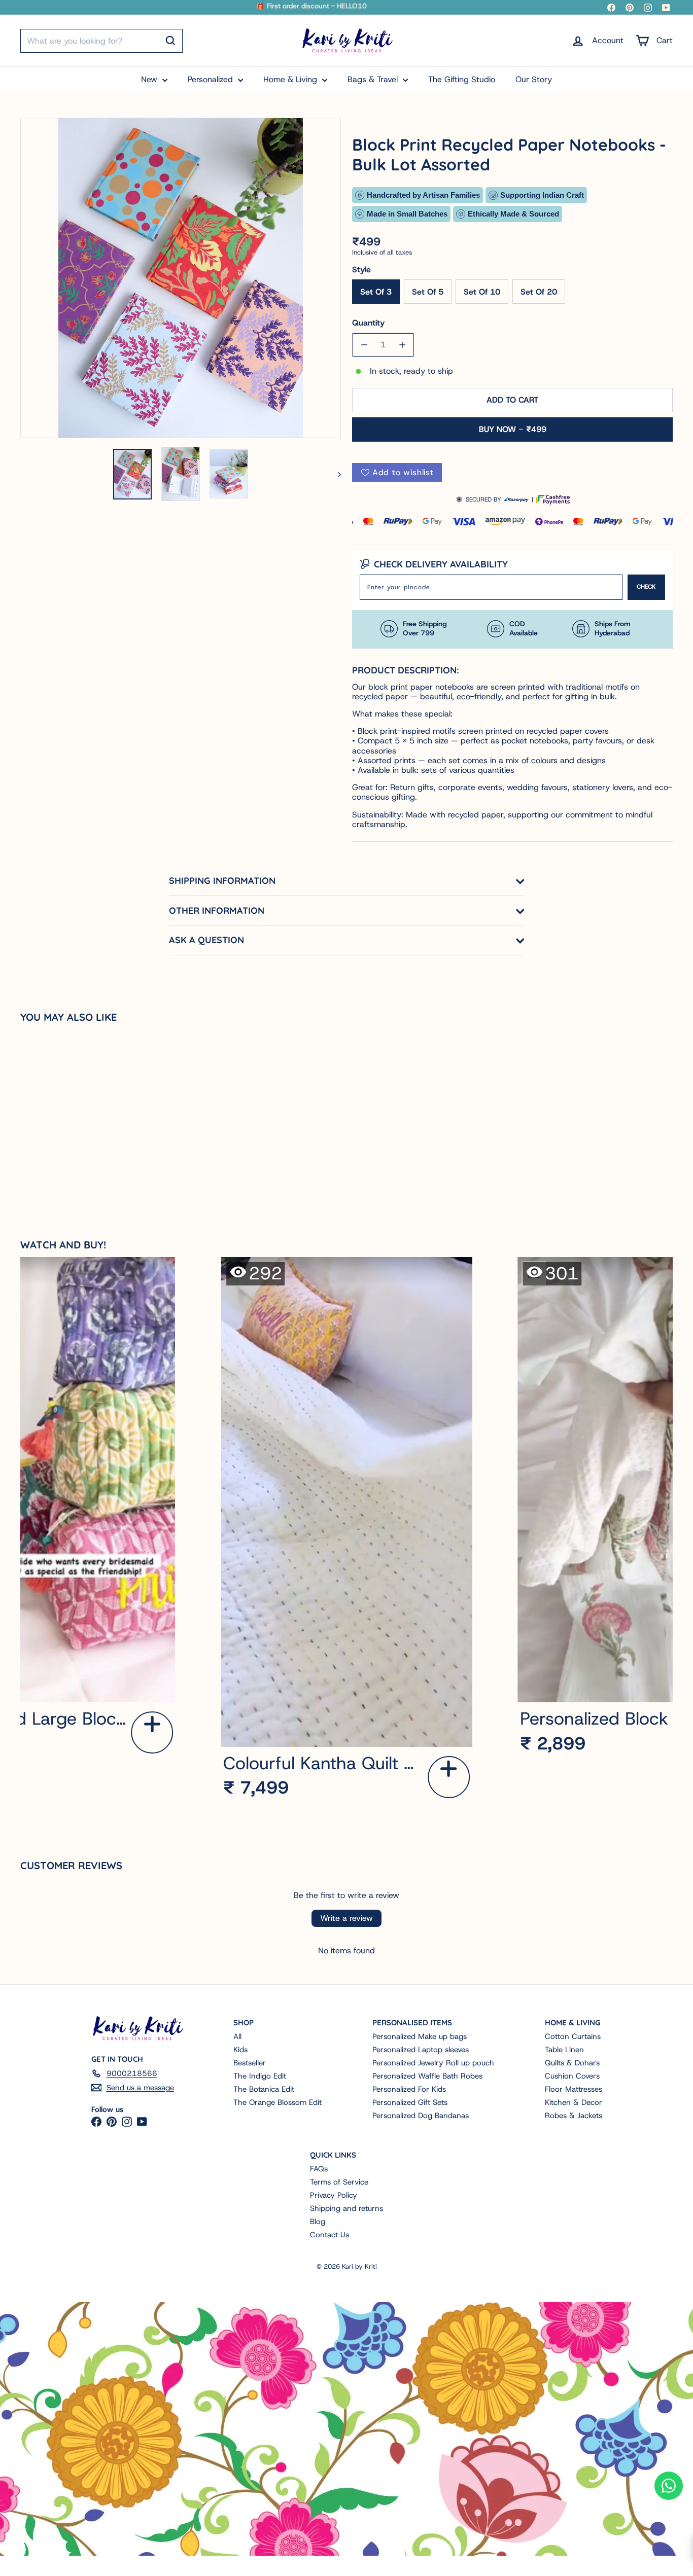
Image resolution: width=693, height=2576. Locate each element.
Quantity (368, 323)
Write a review (346, 1918)
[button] (152, 1732)
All (237, 2036)
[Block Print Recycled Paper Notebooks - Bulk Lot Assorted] (75, 1121)
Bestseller (250, 2063)
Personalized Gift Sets (410, 2102)
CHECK (646, 587)
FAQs (319, 2169)
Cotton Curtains (573, 2036)
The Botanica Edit (264, 2089)
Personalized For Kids (409, 2089)
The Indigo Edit (260, 2076)
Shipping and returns (346, 2208)
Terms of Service (339, 2182)
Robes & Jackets (574, 2116)
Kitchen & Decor (574, 2102)
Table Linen (564, 2050)
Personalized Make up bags (420, 2036)
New (150, 79)
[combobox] (101, 41)
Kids (240, 2050)
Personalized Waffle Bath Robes (427, 2076)
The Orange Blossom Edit (278, 2102)
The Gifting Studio (462, 79)
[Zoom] (181, 278)
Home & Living (291, 79)
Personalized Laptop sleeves (421, 2050)
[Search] (170, 41)
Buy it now (513, 429)
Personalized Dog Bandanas (421, 2116)
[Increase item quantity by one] (402, 345)
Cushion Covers (572, 2076)
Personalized (212, 79)
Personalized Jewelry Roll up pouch (433, 2063)
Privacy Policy (334, 2195)
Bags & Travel (374, 79)
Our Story (534, 79)
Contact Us (330, 2235)
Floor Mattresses (574, 2089)
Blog (318, 2222)
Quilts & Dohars (572, 2063)
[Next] (335, 474)
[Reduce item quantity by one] (364, 345)
